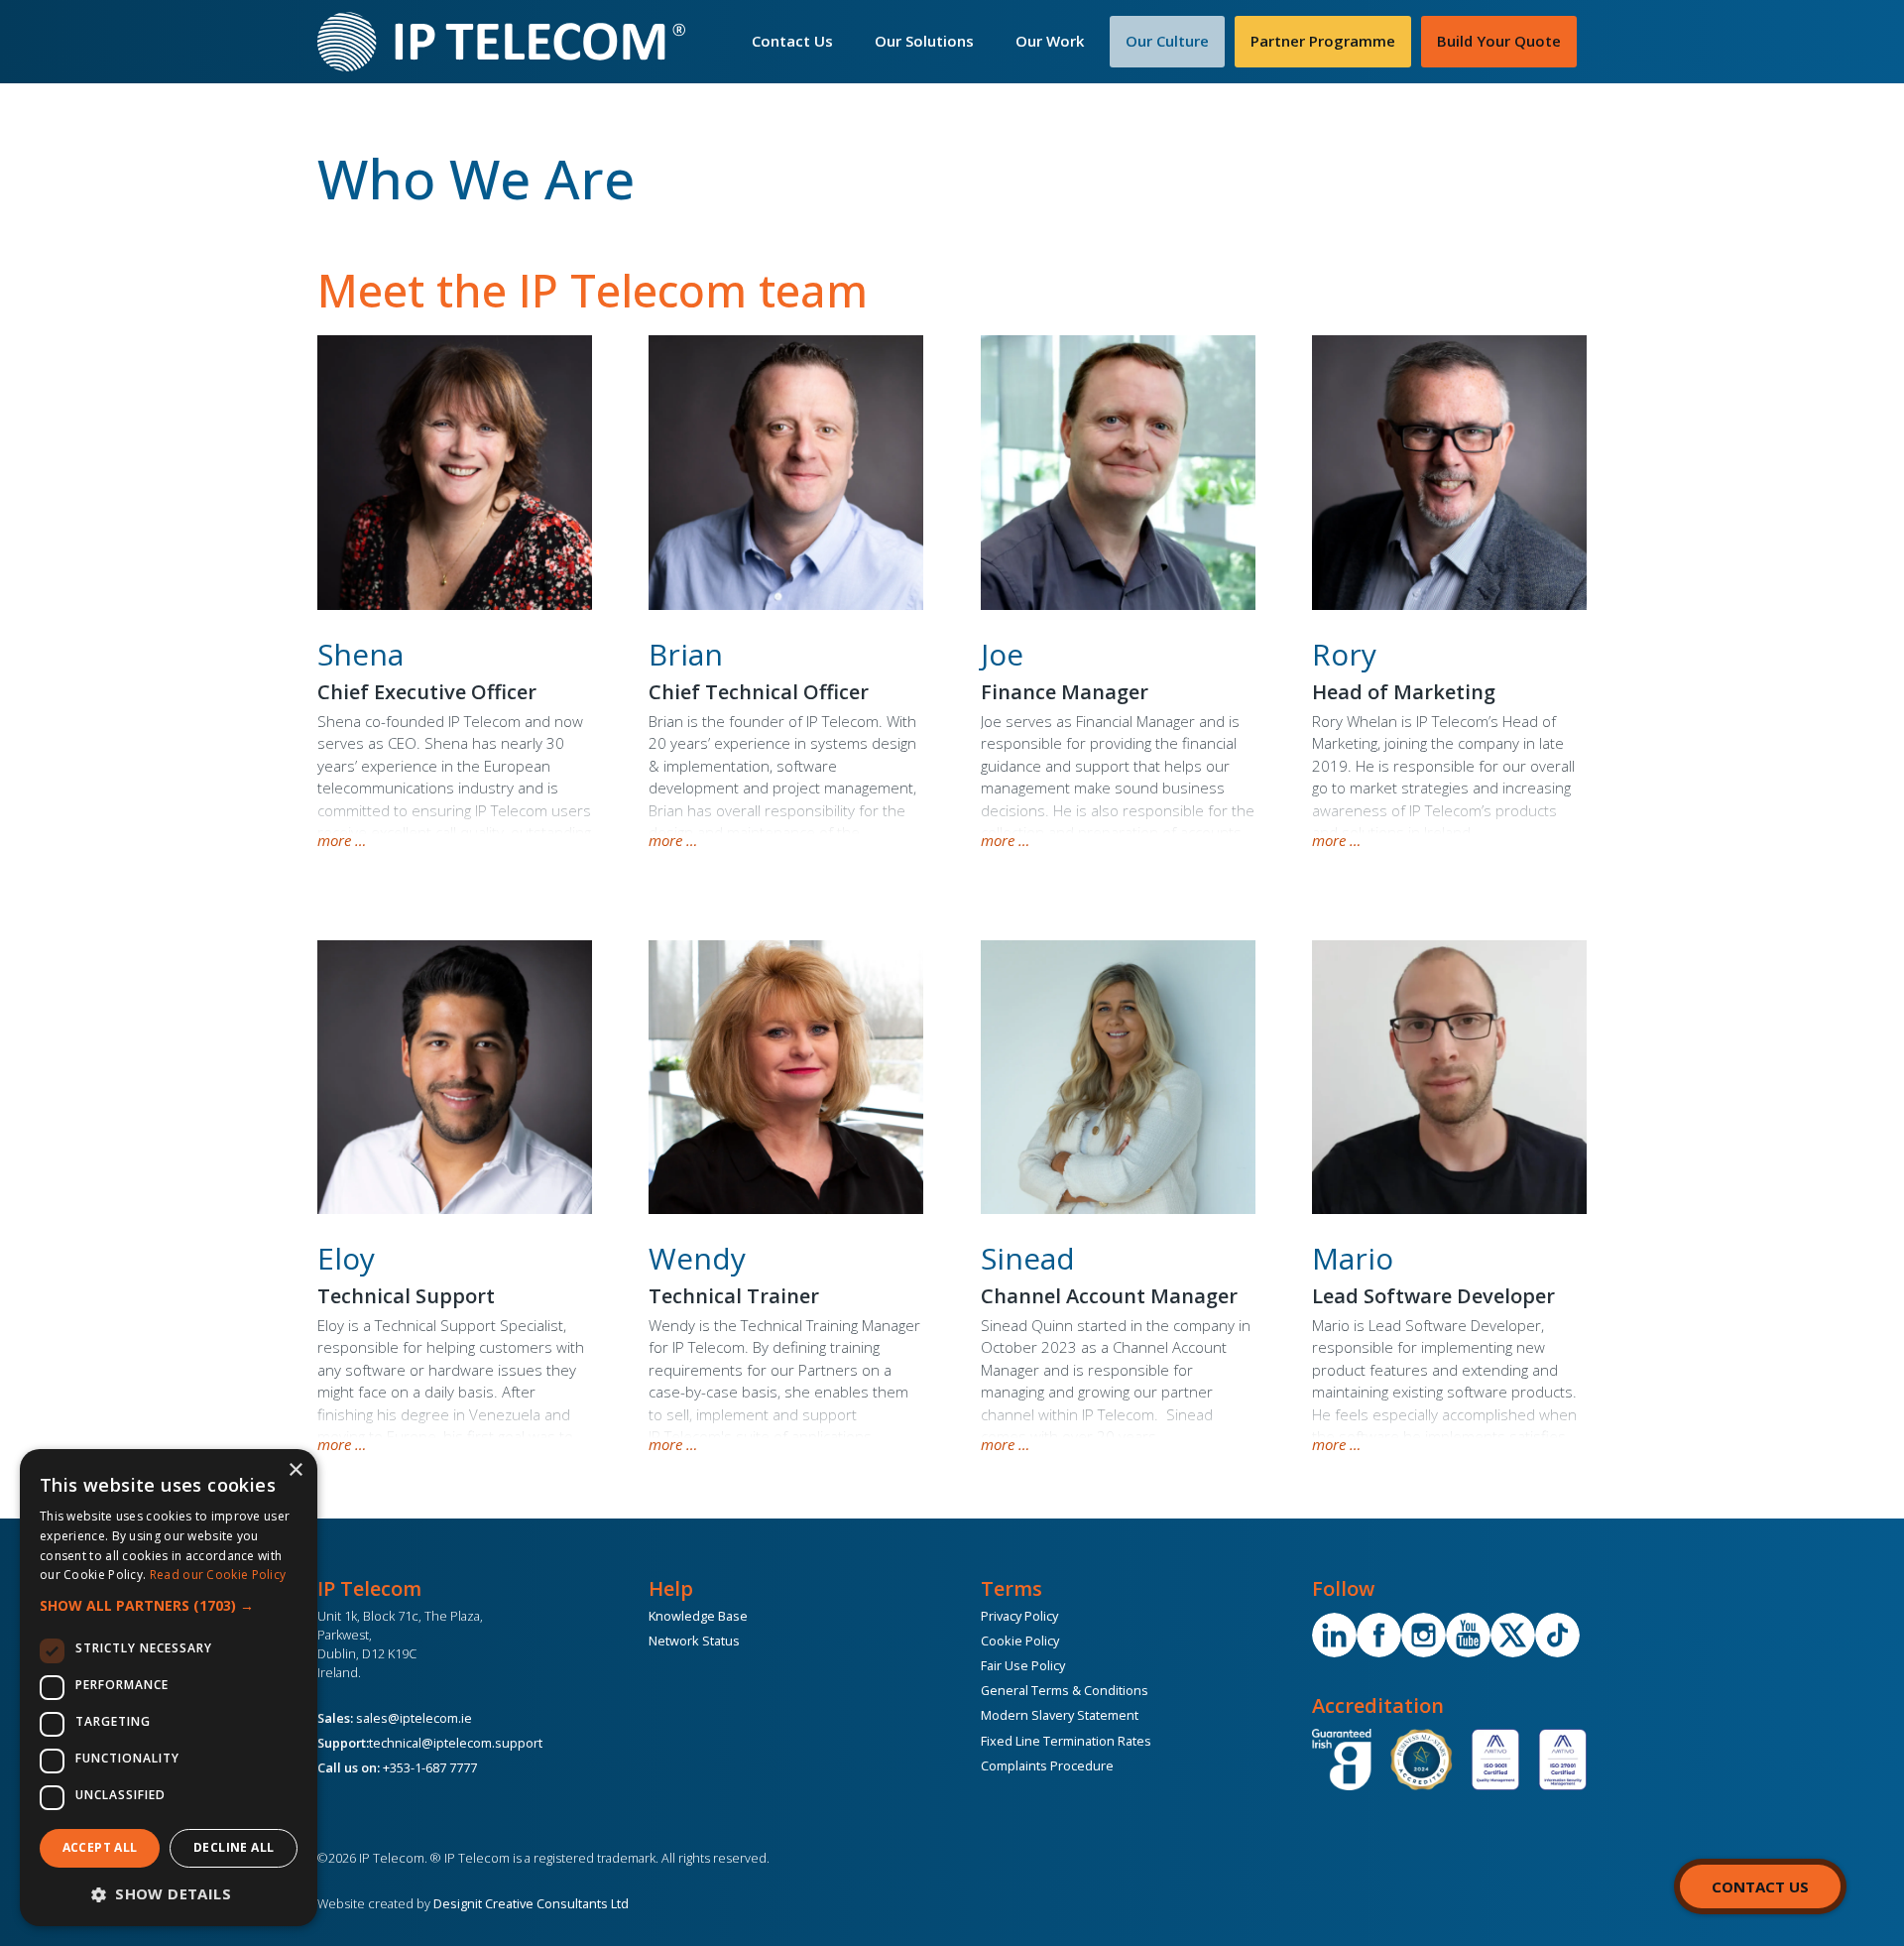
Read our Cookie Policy (218, 1575)
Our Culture (1167, 41)
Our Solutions (924, 41)
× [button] (295, 1470)
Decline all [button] (234, 1847)
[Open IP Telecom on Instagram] (1424, 1635)
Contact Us (792, 41)
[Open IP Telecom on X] (1513, 1635)
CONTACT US (1760, 1886)
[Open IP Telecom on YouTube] (1468, 1635)
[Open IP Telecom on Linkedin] (1334, 1635)
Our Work (1050, 41)
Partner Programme (1323, 41)
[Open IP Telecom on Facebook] (1379, 1635)
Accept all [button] (100, 1847)
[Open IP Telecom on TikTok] (1557, 1635)
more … (342, 840)
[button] (169, 1605)
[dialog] (169, 1688)
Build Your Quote (1499, 41)
